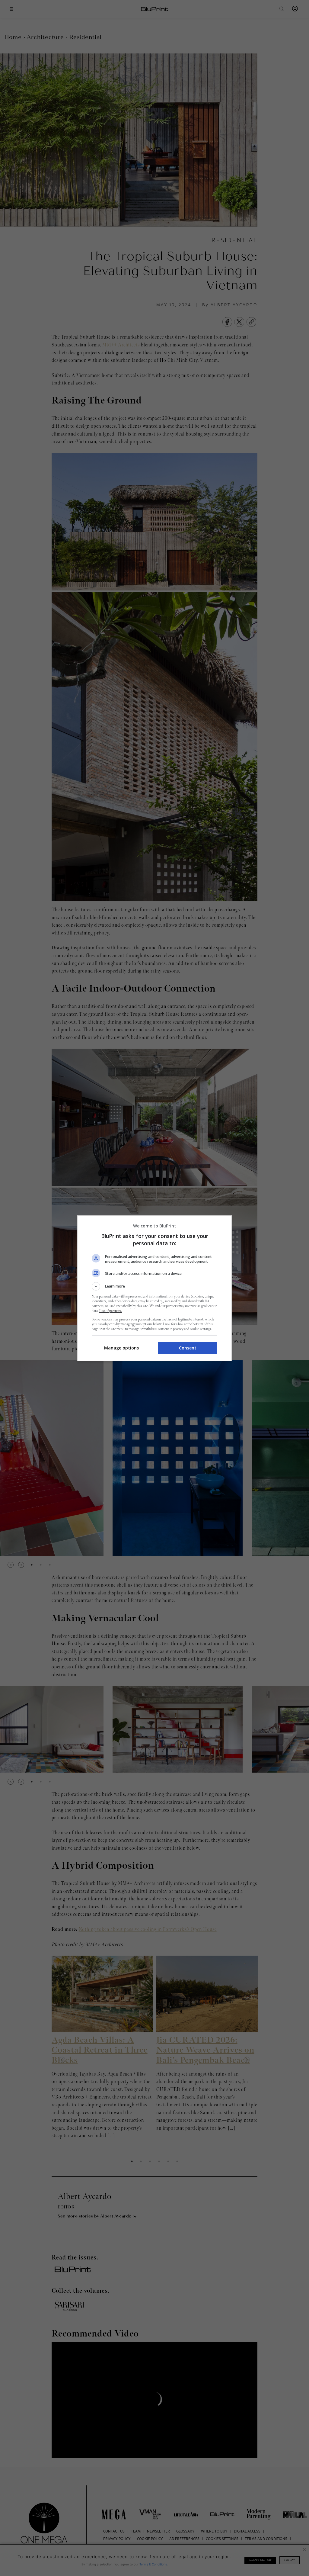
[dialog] (154, 1288)
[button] (154, 1286)
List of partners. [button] (111, 1311)
